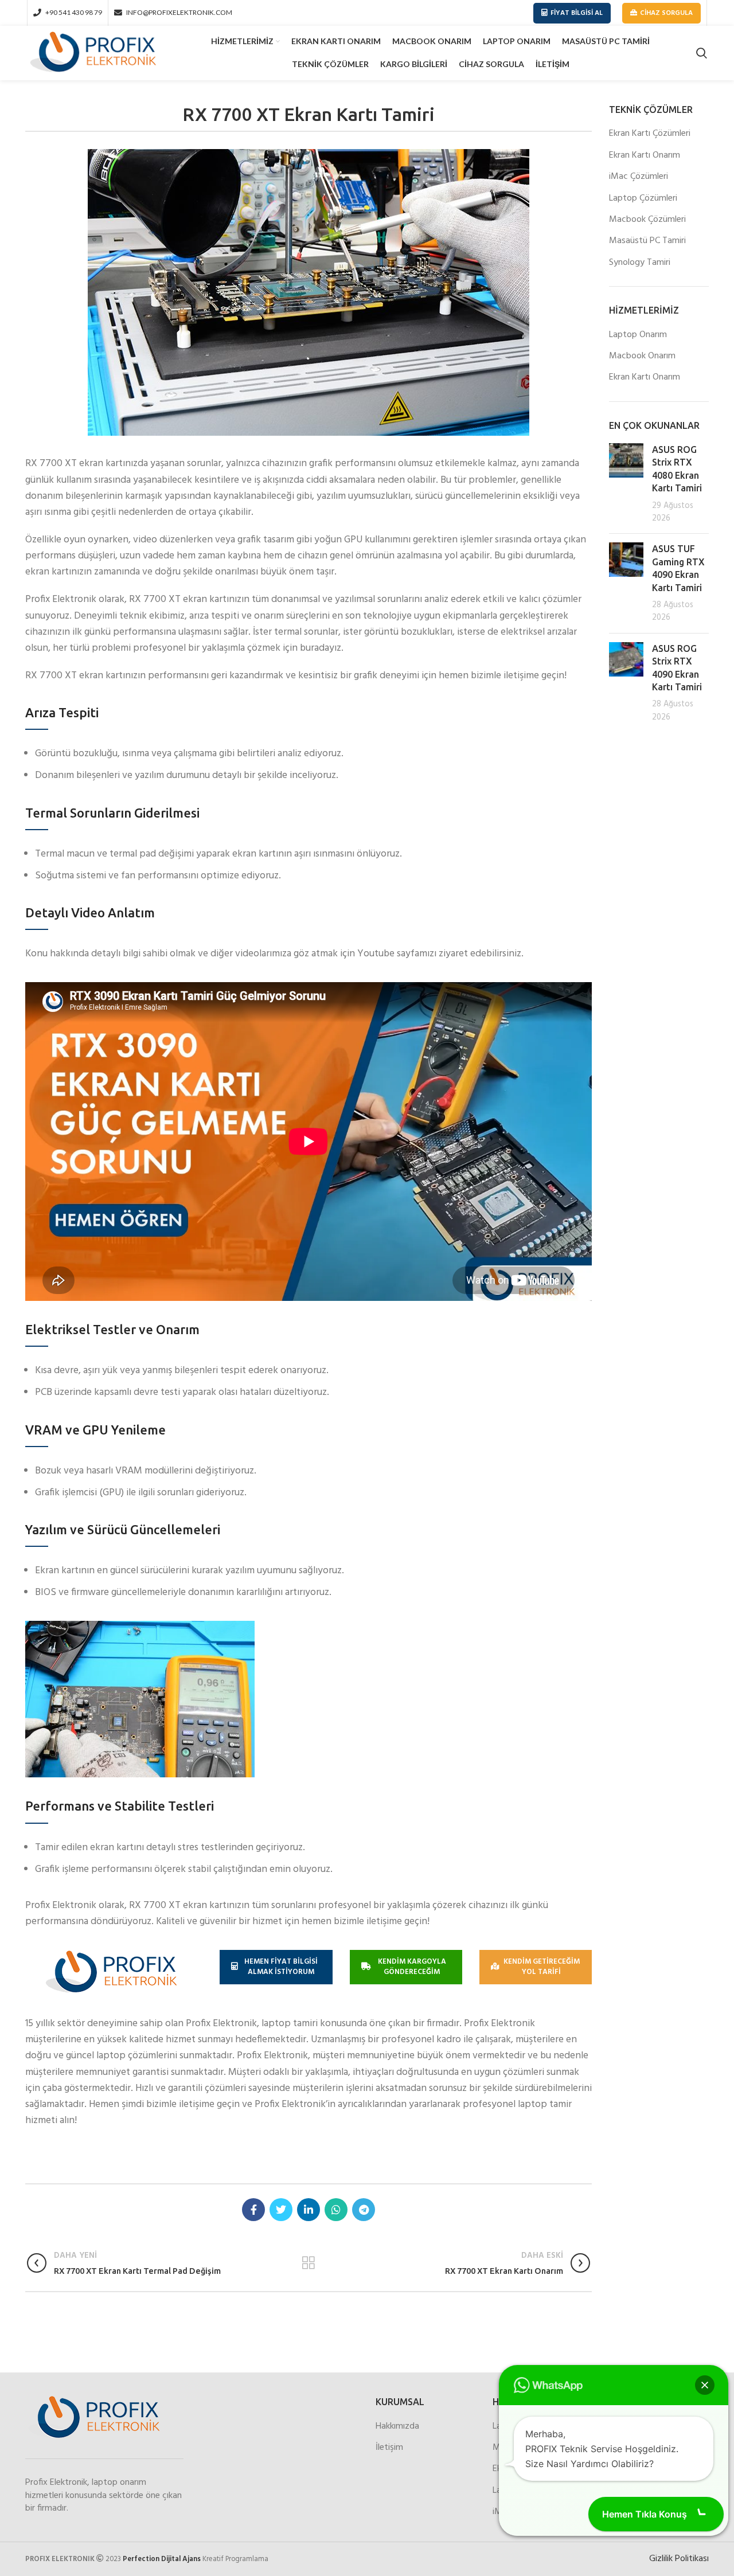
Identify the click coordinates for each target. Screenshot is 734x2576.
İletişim (389, 2448)
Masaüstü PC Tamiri (647, 241)
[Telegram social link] (364, 2210)
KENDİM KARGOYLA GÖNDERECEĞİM (412, 1967)
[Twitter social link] (281, 2210)
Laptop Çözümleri (643, 198)
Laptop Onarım (638, 335)
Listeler (309, 2263)
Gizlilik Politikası (679, 2559)
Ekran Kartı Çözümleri (650, 134)
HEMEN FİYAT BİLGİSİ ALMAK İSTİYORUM (281, 1967)
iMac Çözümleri (639, 177)
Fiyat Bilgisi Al (577, 13)
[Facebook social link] (253, 2210)
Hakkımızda (397, 2426)
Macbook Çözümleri (647, 220)
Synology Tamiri (640, 263)
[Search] (702, 53)
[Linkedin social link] (309, 2210)
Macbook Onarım (642, 356)
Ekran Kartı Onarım (645, 155)
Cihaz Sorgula (666, 13)
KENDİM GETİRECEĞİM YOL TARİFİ (542, 1967)
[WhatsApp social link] (336, 2210)
